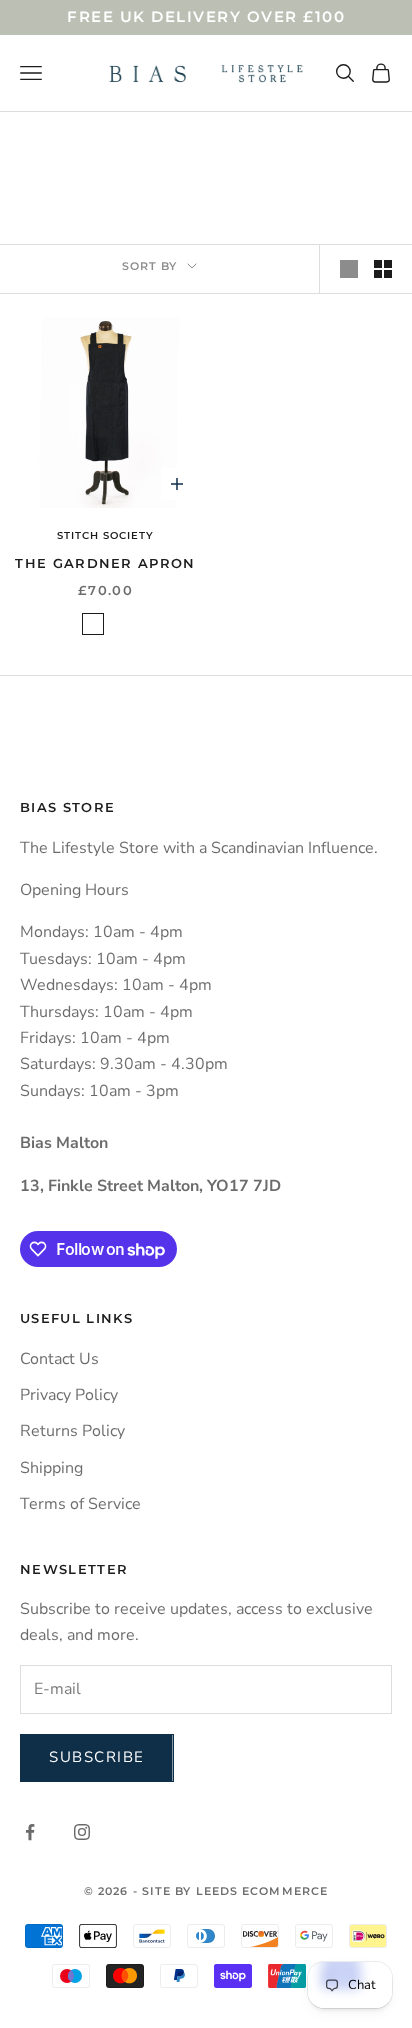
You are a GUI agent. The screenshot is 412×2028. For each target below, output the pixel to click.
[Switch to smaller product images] (383, 269)
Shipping (51, 1468)
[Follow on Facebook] (30, 1832)
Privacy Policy (69, 1395)
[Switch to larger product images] (349, 269)
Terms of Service (80, 1504)
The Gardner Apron (105, 563)
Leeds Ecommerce (262, 1891)
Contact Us (59, 1359)
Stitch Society (105, 535)
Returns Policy (72, 1431)
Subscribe (97, 1757)
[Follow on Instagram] (82, 1832)
